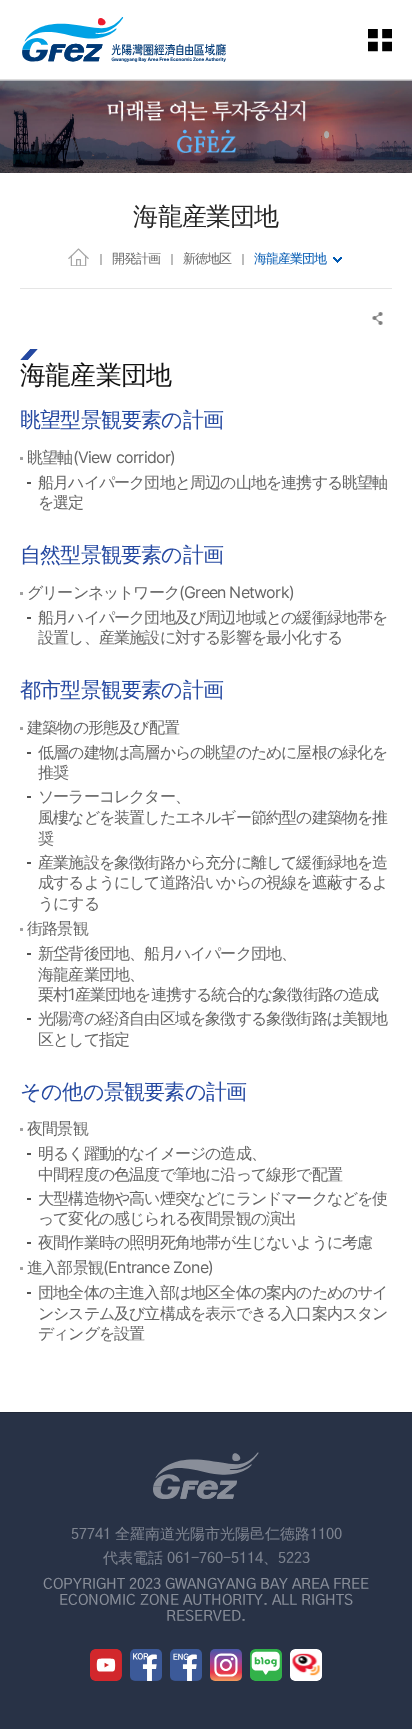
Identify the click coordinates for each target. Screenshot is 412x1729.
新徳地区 (207, 258)
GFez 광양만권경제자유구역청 (124, 39)
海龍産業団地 (290, 258)
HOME (78, 256)
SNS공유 (378, 318)
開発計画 (136, 258)
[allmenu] (392, 39)
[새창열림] (106, 1665)
